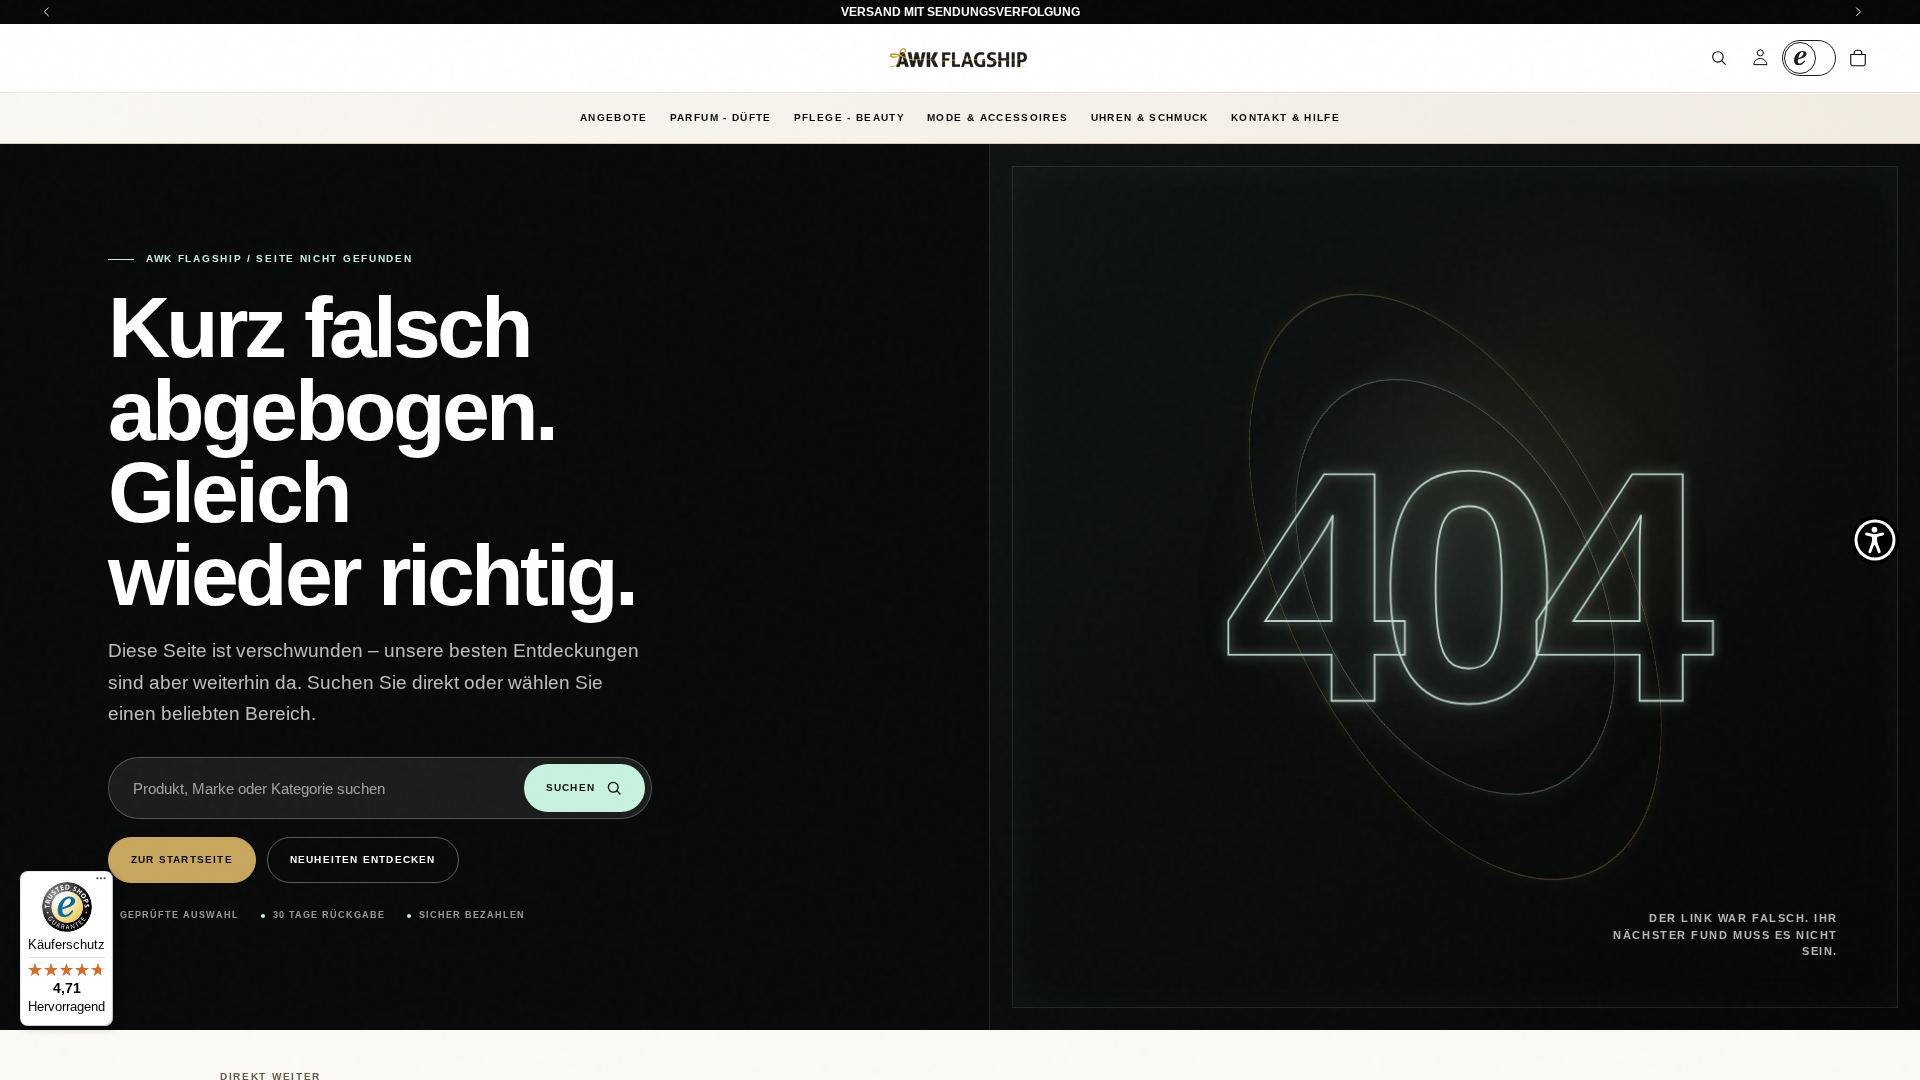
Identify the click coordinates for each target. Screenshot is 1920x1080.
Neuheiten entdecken (363, 859)
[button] (1875, 540)
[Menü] (101, 883)
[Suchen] (1719, 58)
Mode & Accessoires (997, 117)
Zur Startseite (182, 859)
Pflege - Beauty (849, 117)
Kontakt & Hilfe (1285, 117)
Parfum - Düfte (721, 117)
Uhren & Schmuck (1150, 117)
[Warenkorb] (1858, 58)
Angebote (614, 117)
